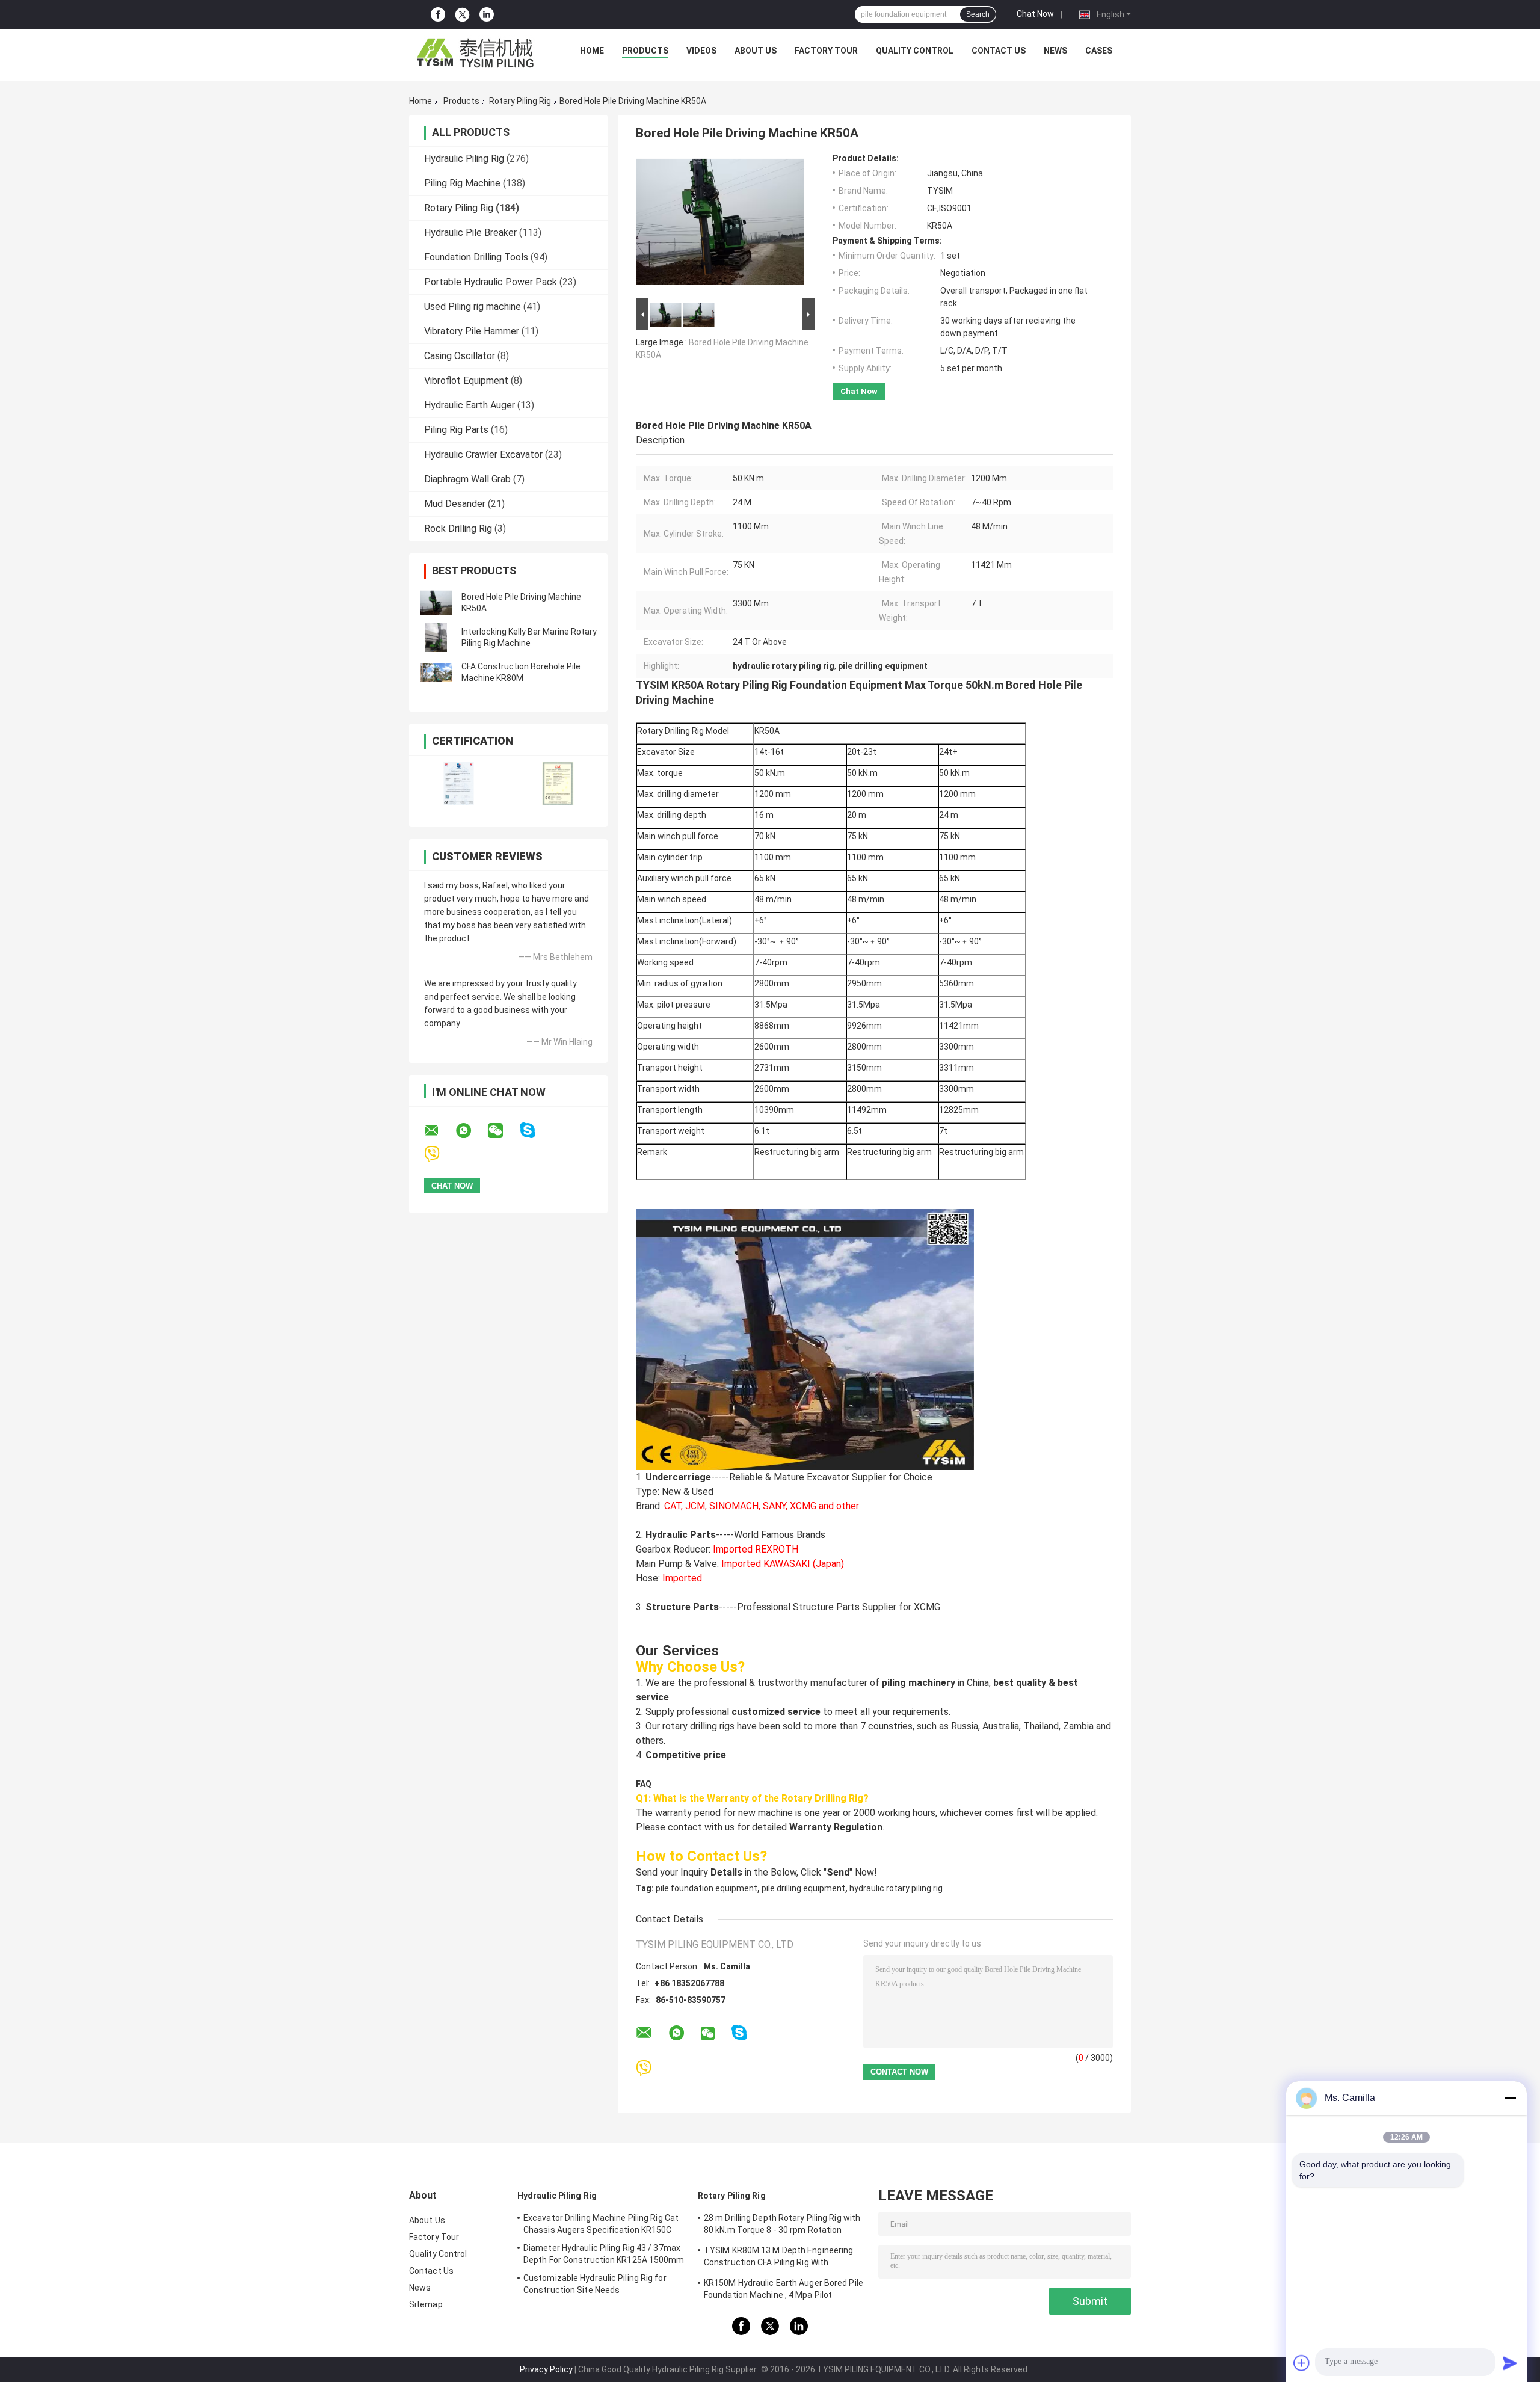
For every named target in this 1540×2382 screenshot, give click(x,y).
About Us (756, 51)
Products (645, 51)
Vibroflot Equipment (466, 380)
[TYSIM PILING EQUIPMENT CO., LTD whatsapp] (471, 1131)
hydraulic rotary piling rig (896, 1888)
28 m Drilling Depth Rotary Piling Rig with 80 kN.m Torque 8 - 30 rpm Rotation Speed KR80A (782, 2226)
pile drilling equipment (803, 1888)
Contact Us (999, 51)
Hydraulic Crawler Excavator (483, 454)
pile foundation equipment (707, 1888)
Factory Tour (826, 51)
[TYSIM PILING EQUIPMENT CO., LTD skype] (535, 1131)
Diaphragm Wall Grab (467, 479)
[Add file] (1302, 2363)
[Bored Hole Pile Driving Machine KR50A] (436, 603)
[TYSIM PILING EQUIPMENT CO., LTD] (476, 54)
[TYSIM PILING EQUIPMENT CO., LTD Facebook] (438, 15)
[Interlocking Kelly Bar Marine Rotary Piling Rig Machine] (436, 638)
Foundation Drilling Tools (476, 257)
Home (592, 51)
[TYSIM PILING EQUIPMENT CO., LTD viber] (439, 1154)
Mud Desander (455, 504)
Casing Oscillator (460, 356)
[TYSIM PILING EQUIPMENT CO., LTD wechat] (503, 1131)
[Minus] (1510, 2098)
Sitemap (426, 2304)
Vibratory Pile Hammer (472, 331)
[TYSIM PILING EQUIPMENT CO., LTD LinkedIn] (487, 15)
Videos (701, 51)
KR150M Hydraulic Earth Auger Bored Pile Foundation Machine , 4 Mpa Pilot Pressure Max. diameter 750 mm (784, 2291)
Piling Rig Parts (456, 430)
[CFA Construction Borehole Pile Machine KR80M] (436, 672)
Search (978, 14)
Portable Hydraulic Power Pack (491, 282)
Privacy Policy (546, 2369)
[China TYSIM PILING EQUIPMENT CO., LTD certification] (459, 783)
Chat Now (1035, 14)
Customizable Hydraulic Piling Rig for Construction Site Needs (595, 2284)
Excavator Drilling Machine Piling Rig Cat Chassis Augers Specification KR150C (601, 2224)
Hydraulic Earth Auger (470, 405)
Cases (1099, 51)
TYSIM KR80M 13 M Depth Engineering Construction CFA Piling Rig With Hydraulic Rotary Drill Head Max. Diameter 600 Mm (784, 2258)
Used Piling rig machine (473, 306)
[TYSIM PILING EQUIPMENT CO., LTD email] (439, 1131)
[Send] (1510, 2363)
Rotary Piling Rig (520, 101)
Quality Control (915, 51)
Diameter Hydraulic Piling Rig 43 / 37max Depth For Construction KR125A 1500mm (604, 2254)
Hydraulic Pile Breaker (470, 232)
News (1055, 51)
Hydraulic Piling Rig (464, 158)
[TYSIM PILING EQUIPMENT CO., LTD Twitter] (462, 15)
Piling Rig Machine (462, 183)
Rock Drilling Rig (458, 528)
